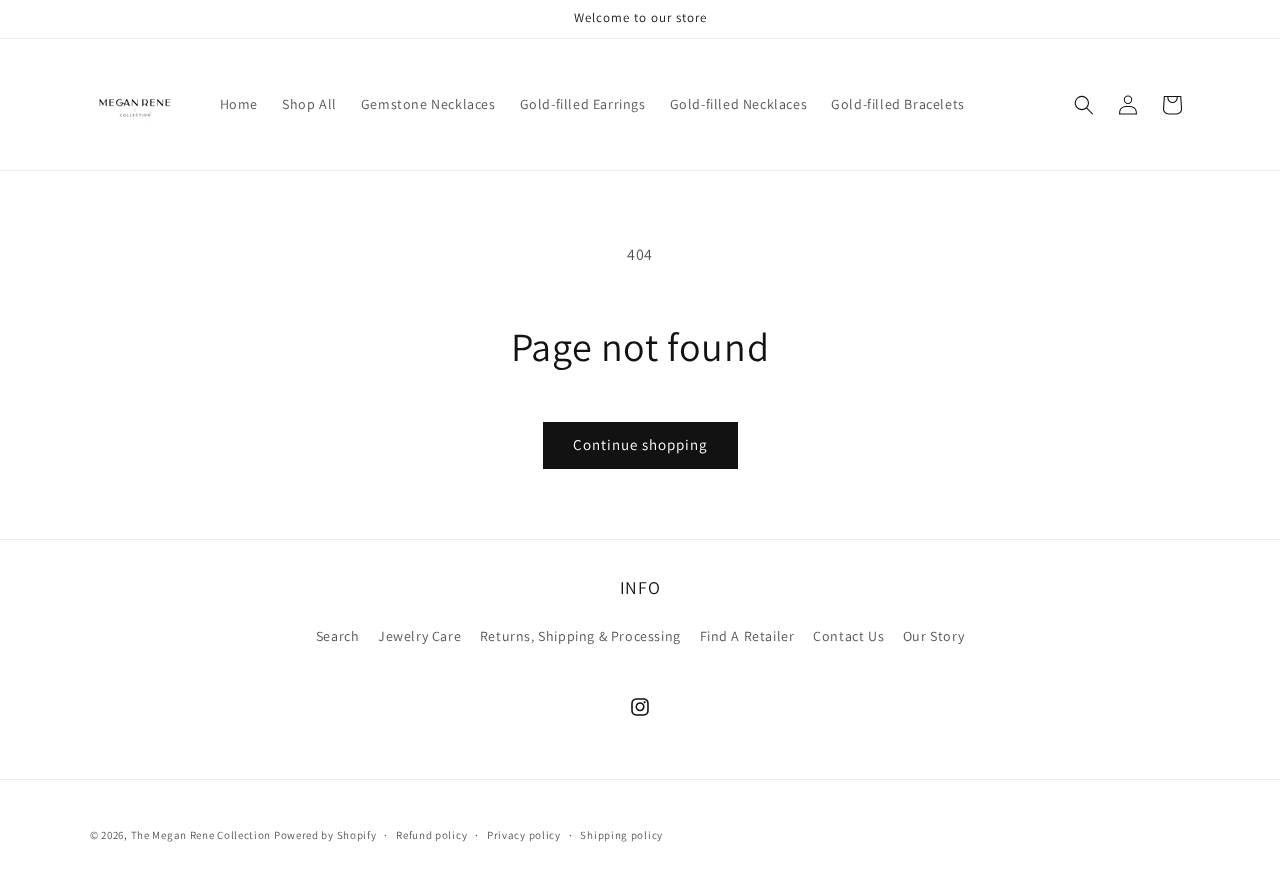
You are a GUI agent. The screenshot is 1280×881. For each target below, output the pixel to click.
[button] (1084, 105)
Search (338, 636)
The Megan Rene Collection (202, 835)
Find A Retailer (747, 636)
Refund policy (431, 834)
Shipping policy (621, 834)
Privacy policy (524, 834)
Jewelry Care (419, 636)
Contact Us (848, 636)
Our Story (933, 636)
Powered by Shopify (325, 835)
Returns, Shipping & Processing (580, 636)
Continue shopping (640, 444)
